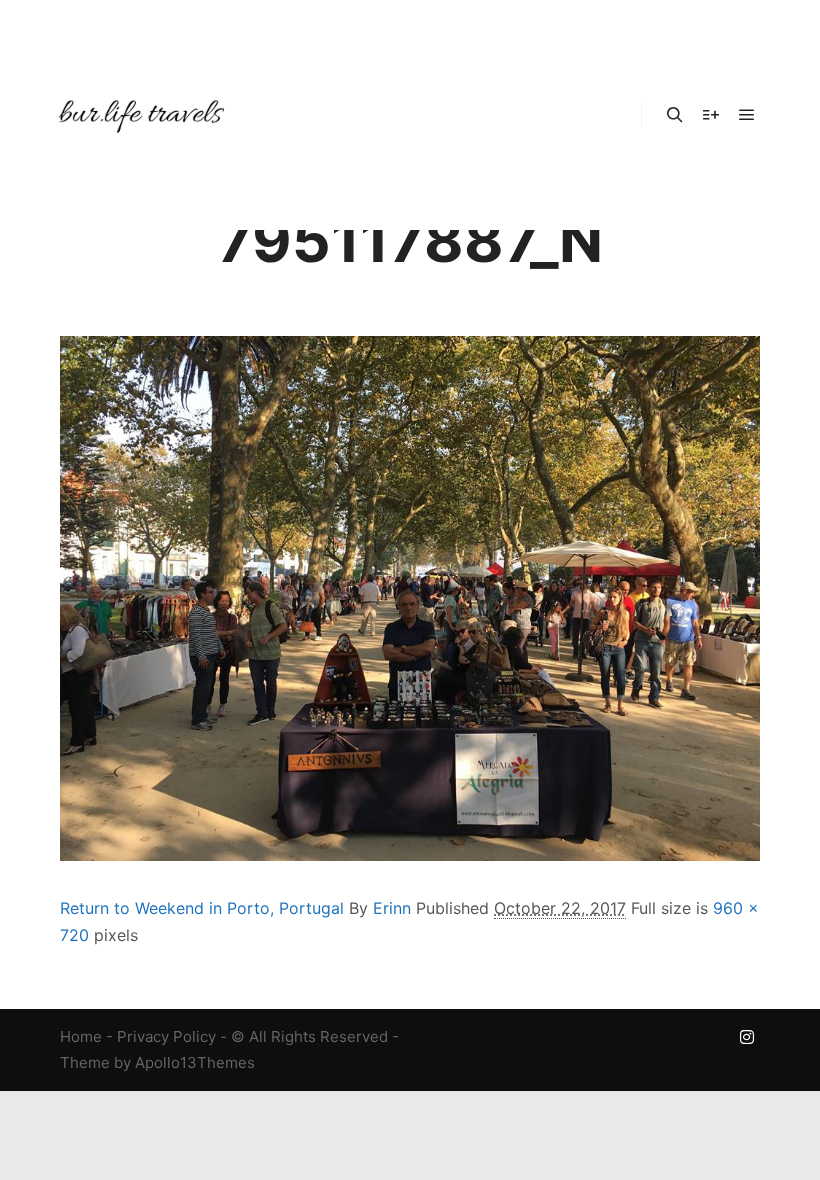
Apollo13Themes (195, 1062)
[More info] (711, 115)
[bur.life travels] (140, 115)
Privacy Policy (166, 1036)
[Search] (675, 115)
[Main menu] (747, 115)
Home (81, 1036)
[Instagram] (747, 1037)
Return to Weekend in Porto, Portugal (202, 908)
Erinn (392, 908)
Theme (85, 1062)
